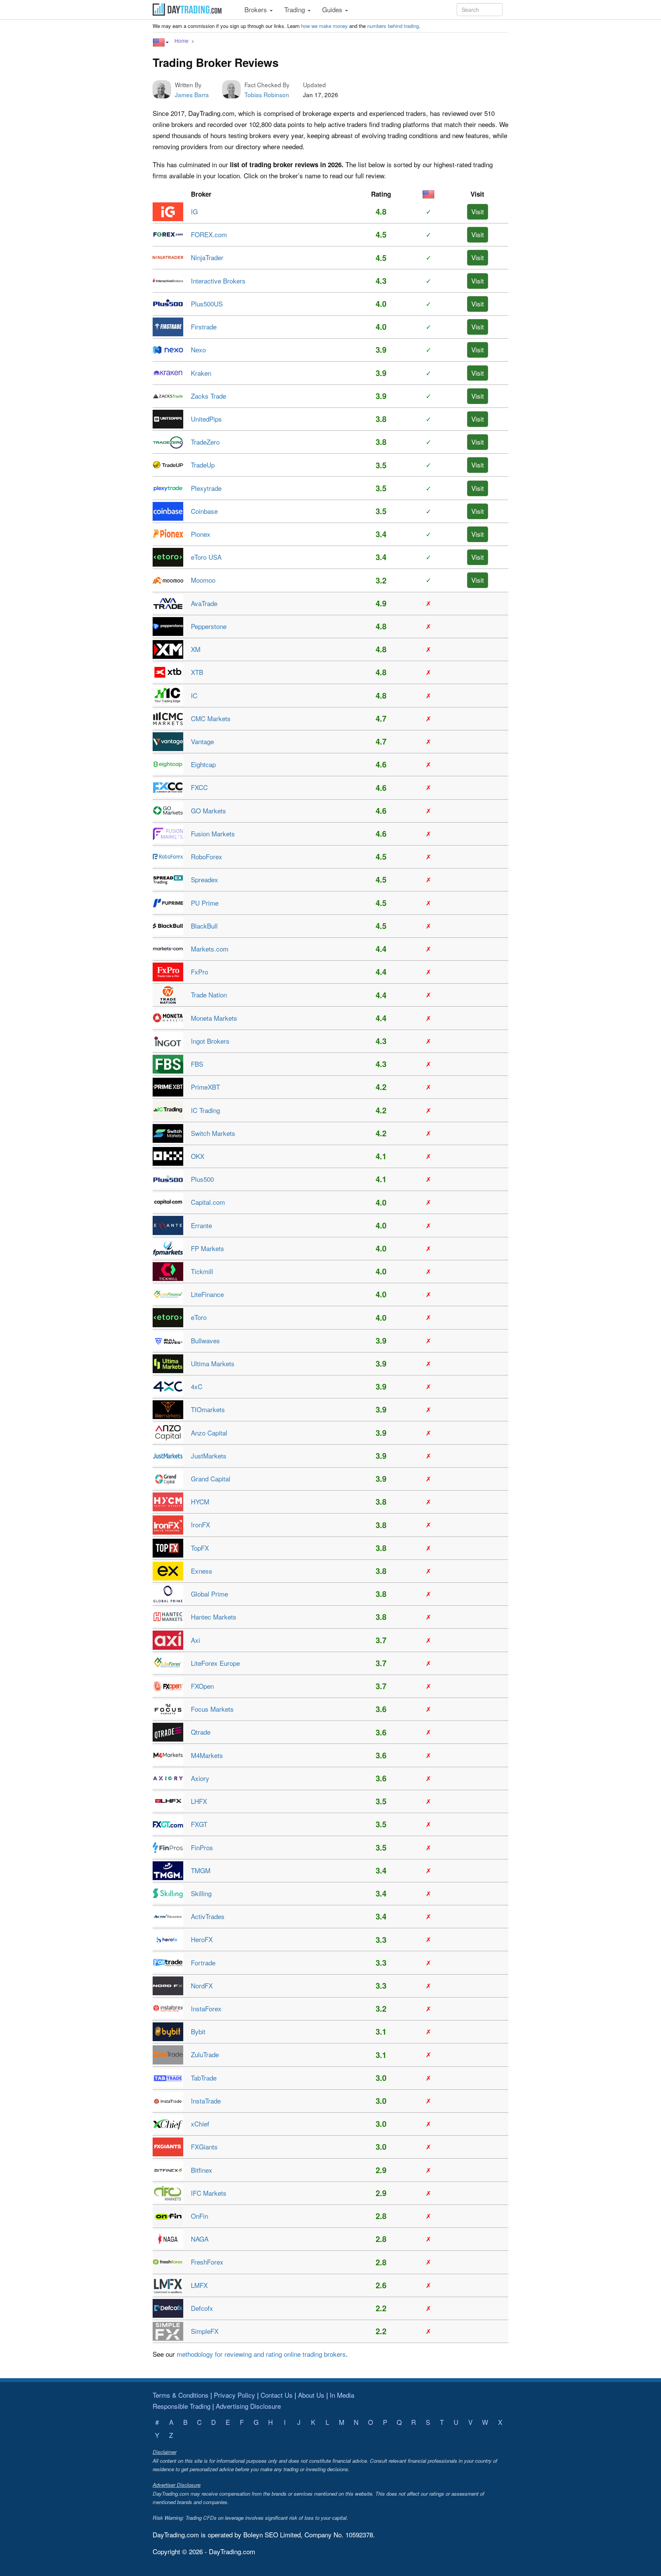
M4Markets (207, 1755)
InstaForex (206, 2008)
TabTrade (204, 2078)
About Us (311, 2395)
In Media (342, 2395)
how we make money (324, 26)
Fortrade (203, 1963)
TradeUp (203, 465)
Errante (201, 1225)
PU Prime (205, 903)
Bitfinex (202, 2170)
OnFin (199, 2216)
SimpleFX (205, 2331)
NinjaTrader (207, 257)
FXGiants (204, 2147)
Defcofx (202, 2308)
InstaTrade (206, 2101)
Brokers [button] (257, 9)
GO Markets (208, 811)
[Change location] (161, 42)
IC (194, 695)
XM (196, 649)
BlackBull (204, 926)
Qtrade (201, 1732)
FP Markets (208, 1248)
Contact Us (277, 2395)
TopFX (200, 1548)
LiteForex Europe (215, 1663)
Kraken (201, 373)
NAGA (200, 2239)
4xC (197, 1386)
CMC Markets (211, 718)
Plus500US (207, 304)
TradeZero (205, 442)
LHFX (199, 1801)
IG (194, 211)
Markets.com (210, 949)
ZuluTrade (205, 2054)
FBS (197, 1064)
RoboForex (207, 856)
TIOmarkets (208, 1409)
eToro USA (206, 557)
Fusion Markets (213, 833)
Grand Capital (211, 1479)
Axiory (200, 1778)
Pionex (201, 534)
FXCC (199, 787)
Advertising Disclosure (248, 2406)
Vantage (202, 741)
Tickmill (202, 1271)
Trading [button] (295, 9)
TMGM (201, 1870)
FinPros (202, 1847)
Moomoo (203, 580)
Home (182, 41)
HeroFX (202, 1939)
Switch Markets (213, 1133)
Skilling (201, 1893)
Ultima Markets (213, 1363)
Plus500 (202, 1179)
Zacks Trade (208, 396)
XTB (197, 672)
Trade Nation (209, 995)
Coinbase (204, 511)
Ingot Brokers (210, 1041)
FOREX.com (209, 234)
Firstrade (204, 327)
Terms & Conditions (181, 2395)
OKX (198, 1156)
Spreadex (204, 879)
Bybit (198, 2031)
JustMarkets (209, 1456)
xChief (200, 2124)
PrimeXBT (205, 1087)
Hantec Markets (214, 1617)
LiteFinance (207, 1294)
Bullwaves (205, 1340)
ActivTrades (208, 1916)
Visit (478, 211)
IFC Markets (209, 2193)
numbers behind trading (393, 26)
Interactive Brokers (218, 281)
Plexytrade (206, 488)
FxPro (199, 972)
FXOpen (202, 1686)
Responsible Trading (182, 2406)
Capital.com (208, 1202)
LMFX (199, 2285)
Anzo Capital (209, 1433)
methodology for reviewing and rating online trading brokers (261, 2354)
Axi (195, 1640)
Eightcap (203, 764)
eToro (199, 1317)
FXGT (199, 1824)
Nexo (198, 349)
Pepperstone (209, 626)
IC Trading (205, 1110)
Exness (202, 1571)
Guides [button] (333, 9)
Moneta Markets (214, 1018)
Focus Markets (212, 1709)
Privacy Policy (234, 2395)
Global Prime (209, 1594)
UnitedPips (206, 419)
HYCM (200, 1501)
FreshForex (207, 2262)
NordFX (202, 1985)
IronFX (200, 1524)
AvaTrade (204, 603)
